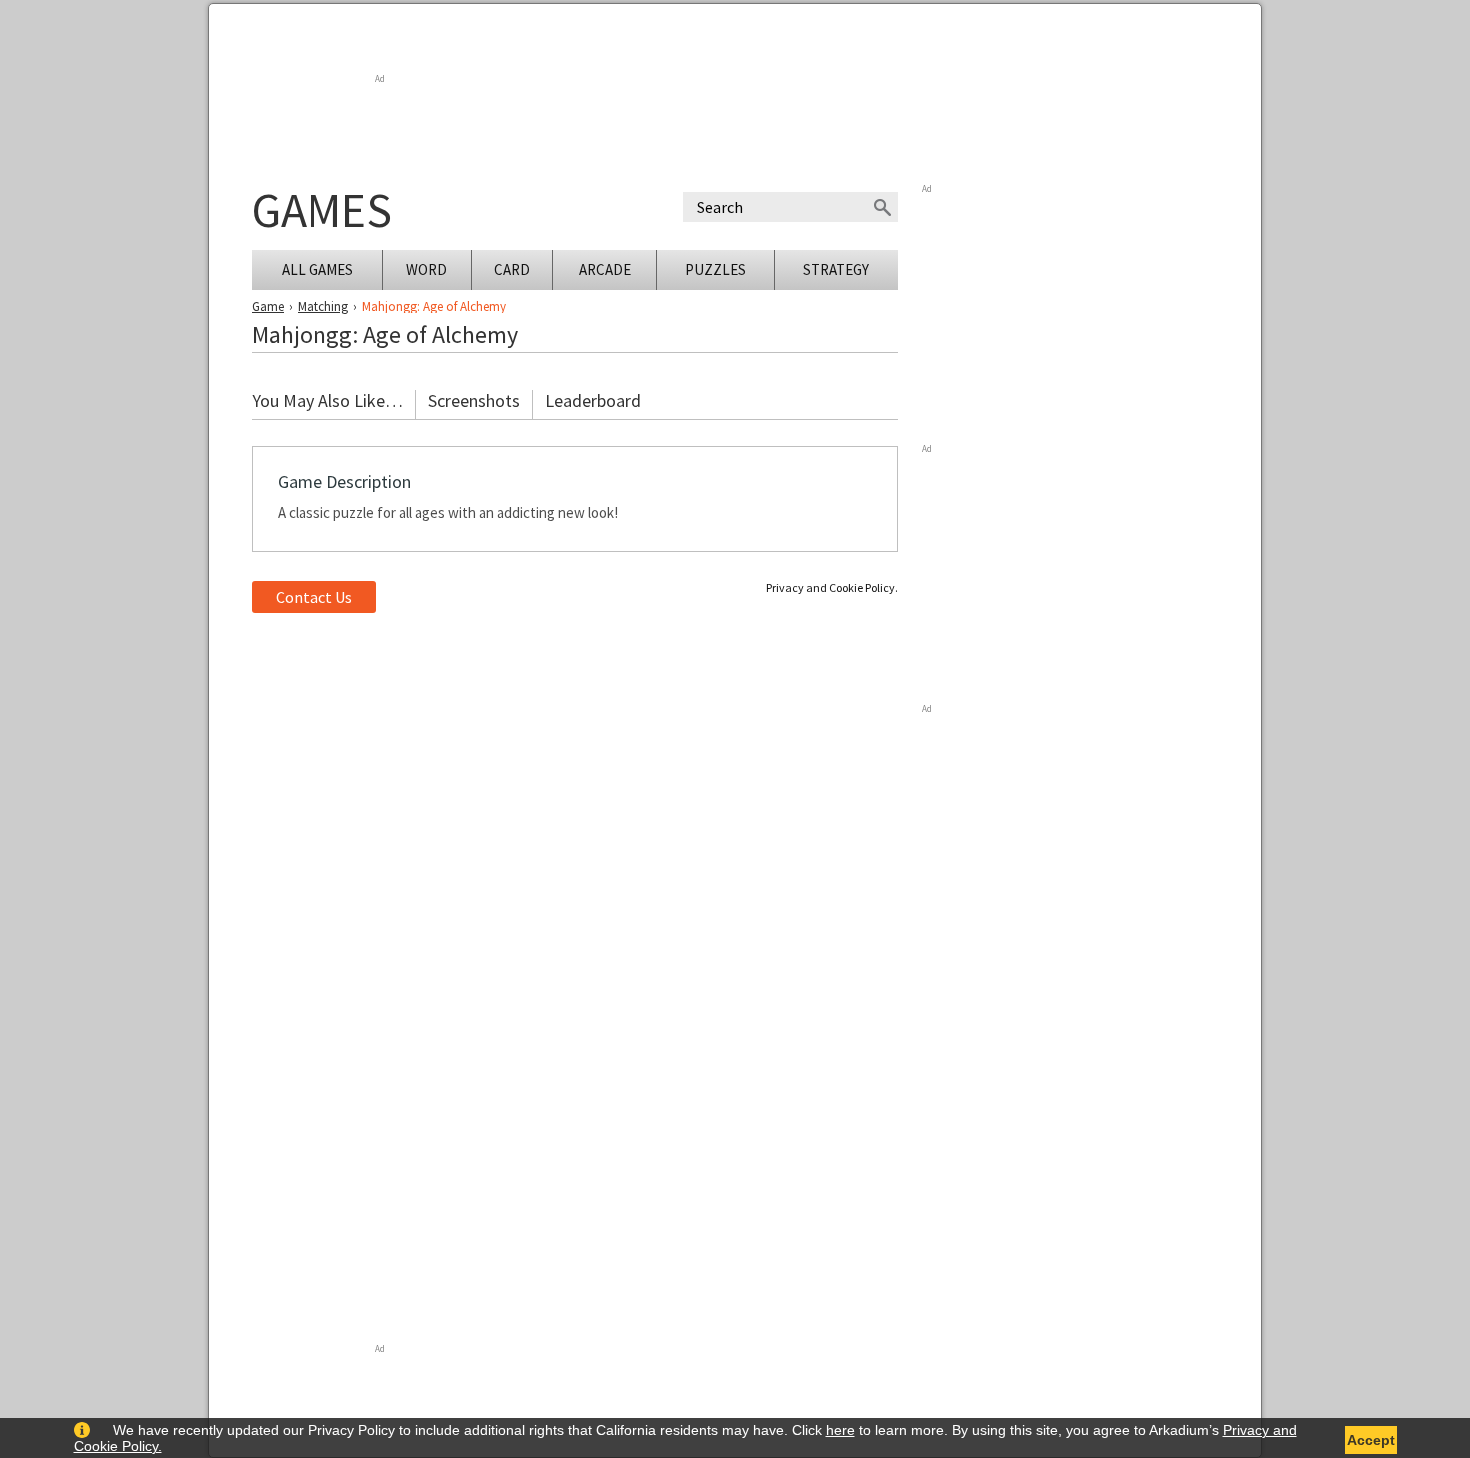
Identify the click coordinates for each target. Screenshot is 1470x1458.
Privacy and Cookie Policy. (832, 587)
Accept (1371, 1440)
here (840, 1430)
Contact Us (314, 597)
